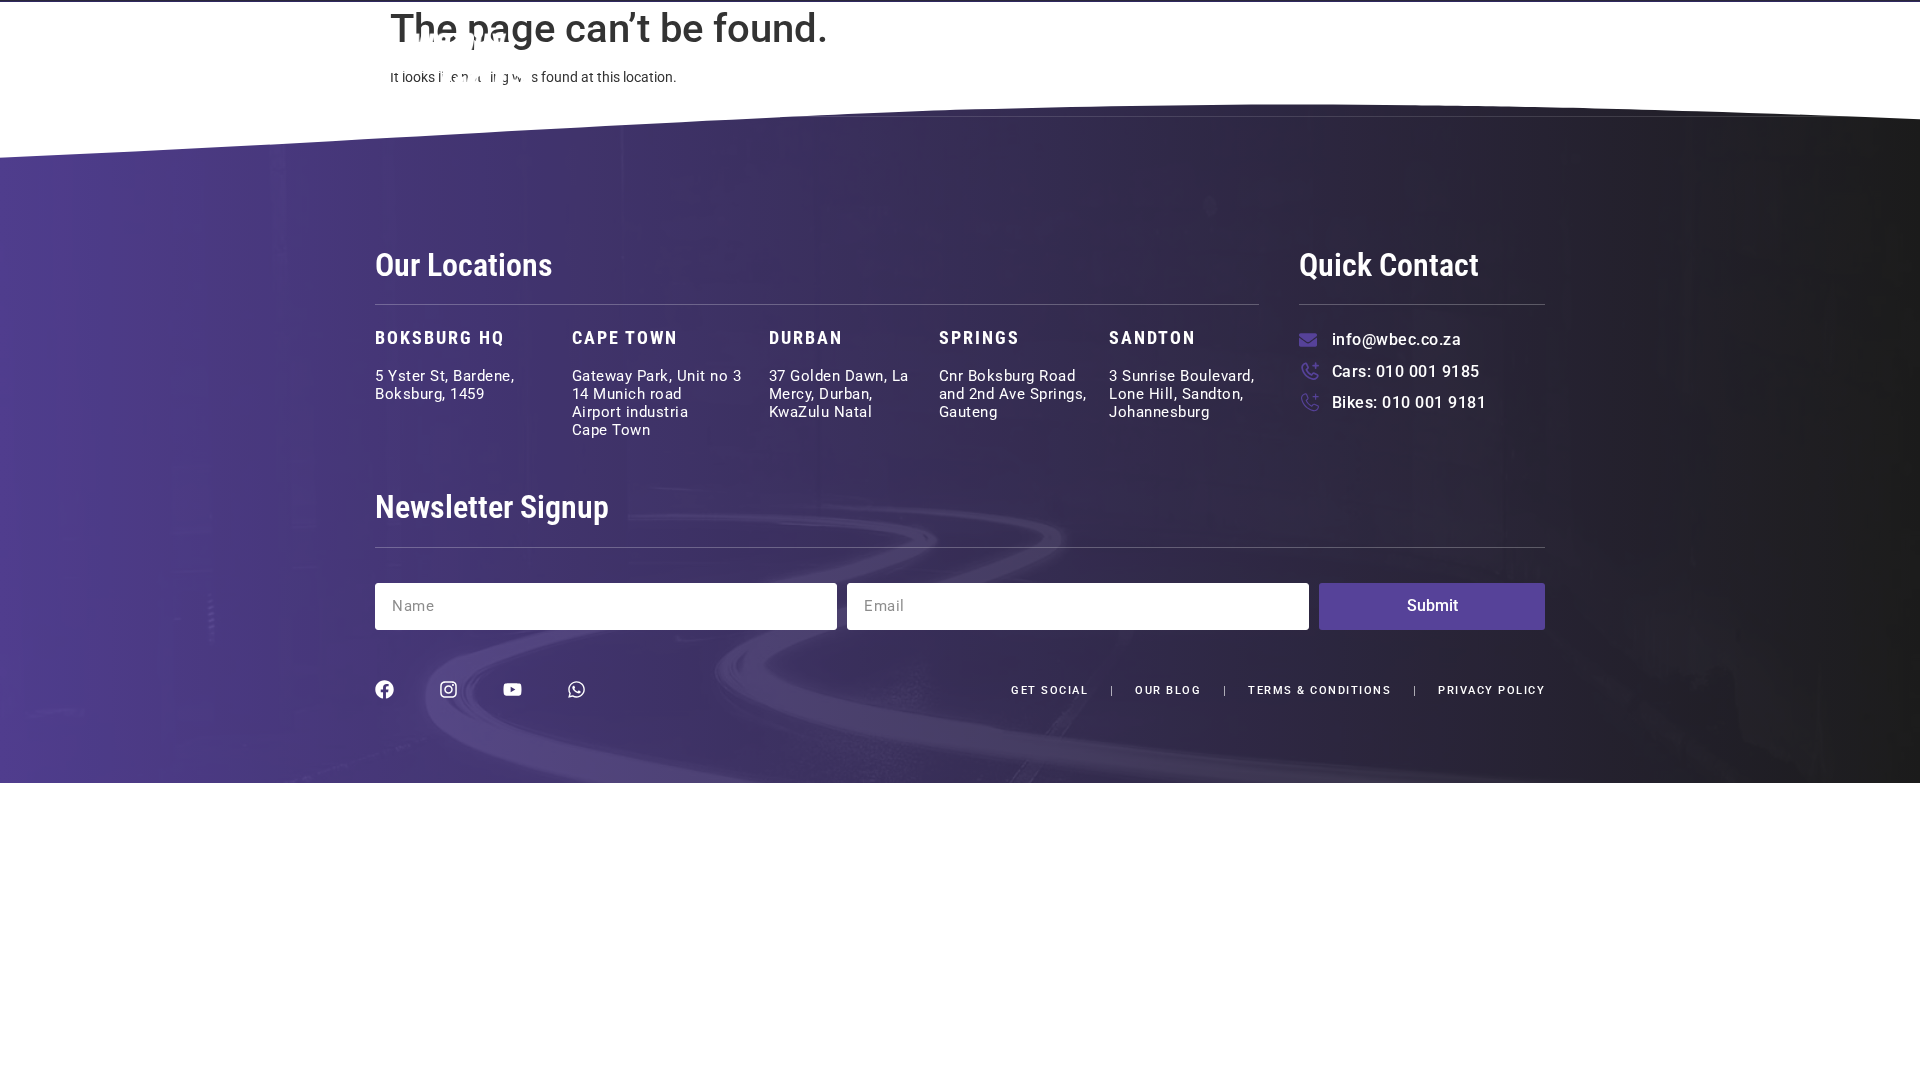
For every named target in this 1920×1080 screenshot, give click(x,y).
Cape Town (625, 337)
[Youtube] (512, 689)
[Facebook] (384, 689)
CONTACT (1490, 59)
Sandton (1152, 337)
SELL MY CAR (1129, 59)
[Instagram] (448, 689)
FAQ (1395, 59)
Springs (979, 337)
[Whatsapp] (576, 689)
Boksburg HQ (440, 337)
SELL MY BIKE (1282, 59)
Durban (806, 337)
